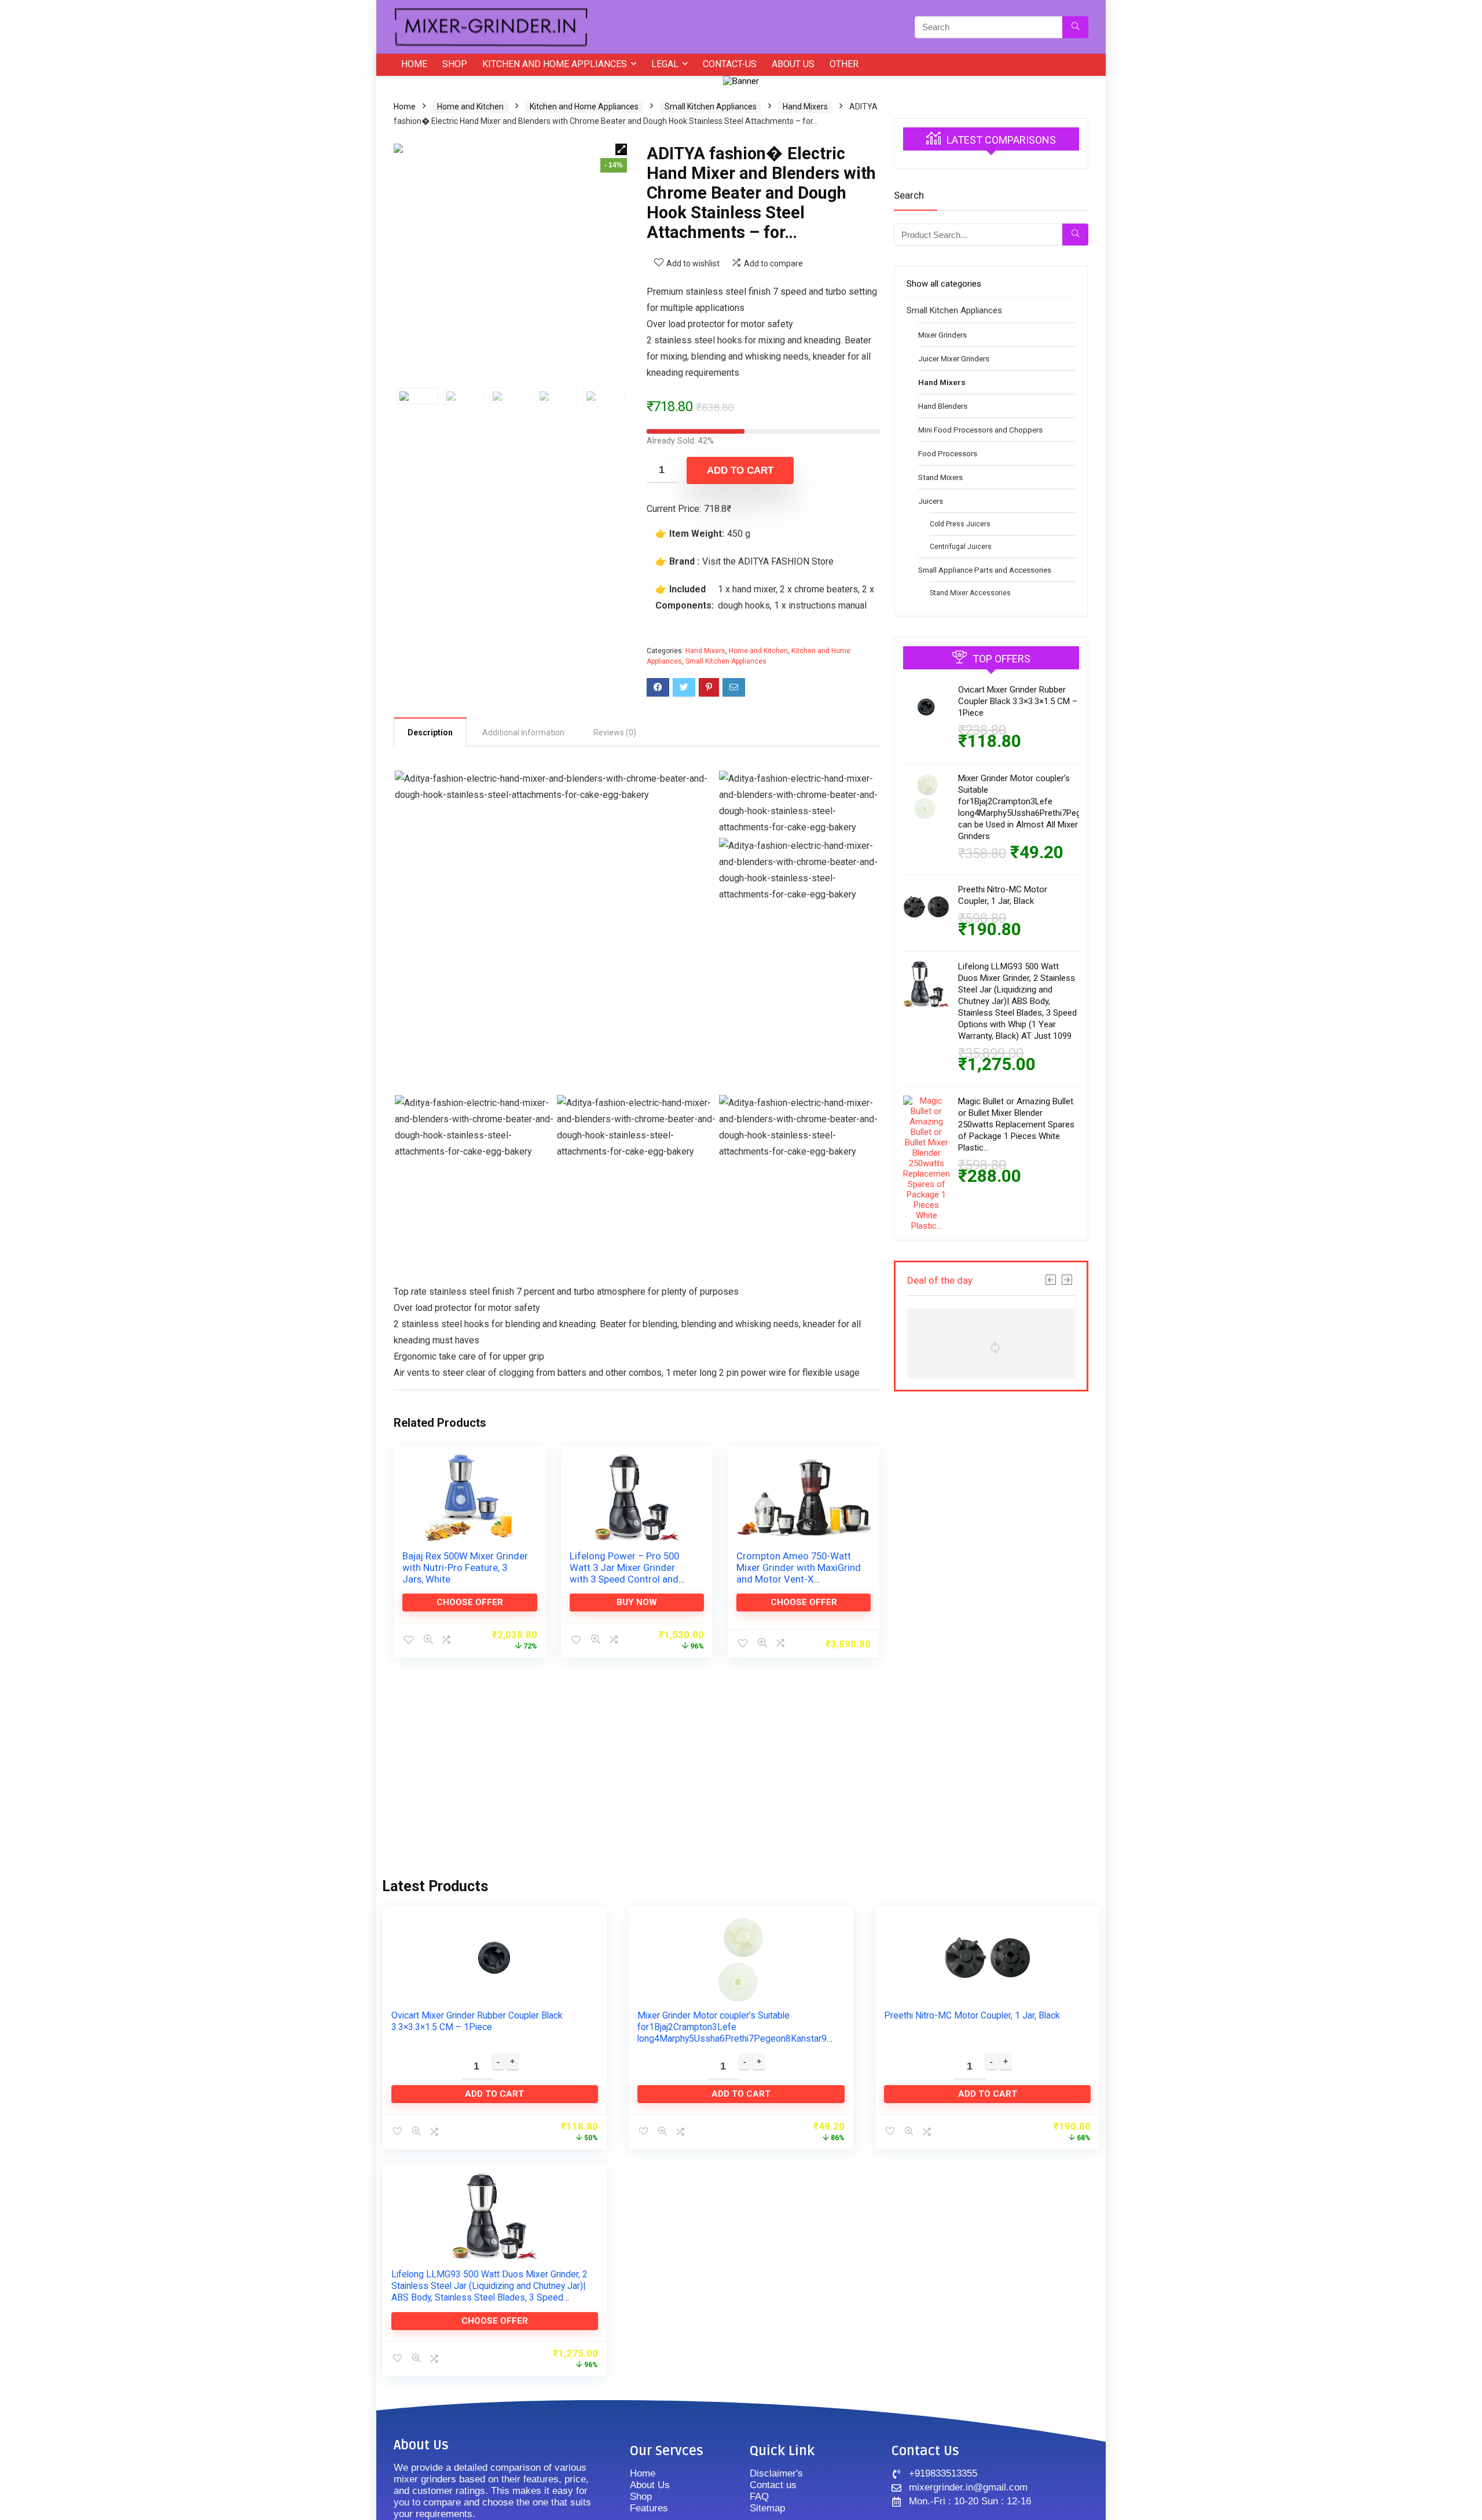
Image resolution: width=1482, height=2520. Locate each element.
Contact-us (730, 64)
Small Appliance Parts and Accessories (985, 570)
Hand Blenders (943, 406)
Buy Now (637, 1602)
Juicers (931, 501)
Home (414, 64)
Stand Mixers (940, 477)
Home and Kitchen (470, 107)
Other (844, 64)
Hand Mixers (805, 107)
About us (793, 64)
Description (430, 732)
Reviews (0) (615, 732)
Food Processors (948, 453)
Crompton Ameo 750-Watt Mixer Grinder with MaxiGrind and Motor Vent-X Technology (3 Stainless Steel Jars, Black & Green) (799, 1579)
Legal (665, 64)
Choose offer (470, 1602)
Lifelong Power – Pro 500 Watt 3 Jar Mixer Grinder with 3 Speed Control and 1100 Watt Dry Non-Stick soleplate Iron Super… (624, 1579)
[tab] (430, 732)
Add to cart (740, 470)
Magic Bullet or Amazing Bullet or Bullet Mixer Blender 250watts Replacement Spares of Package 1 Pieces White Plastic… (1016, 1125)
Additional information (523, 732)
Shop (455, 64)
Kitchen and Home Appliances (555, 64)
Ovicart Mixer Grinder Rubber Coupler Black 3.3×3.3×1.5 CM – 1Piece (1018, 701)
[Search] (1075, 27)
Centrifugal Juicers (961, 547)
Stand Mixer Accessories (970, 593)
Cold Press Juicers (960, 524)
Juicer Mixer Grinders (954, 358)
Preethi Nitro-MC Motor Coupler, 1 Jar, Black (972, 2015)
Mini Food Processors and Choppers (980, 430)
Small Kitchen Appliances (711, 107)
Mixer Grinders (942, 335)
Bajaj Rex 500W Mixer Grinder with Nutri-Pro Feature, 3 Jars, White (465, 1567)
